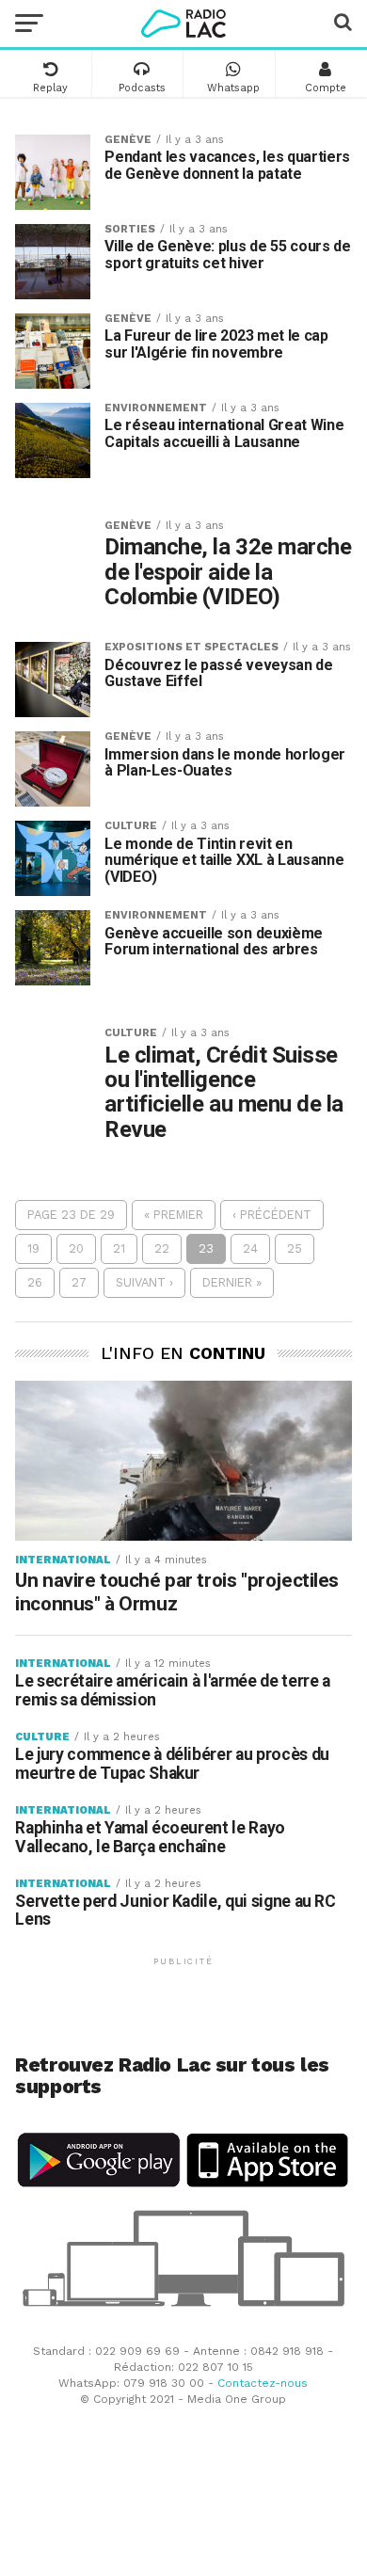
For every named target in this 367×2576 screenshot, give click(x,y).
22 (162, 1248)
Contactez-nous (263, 2383)
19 (33, 1248)
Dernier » (232, 1282)
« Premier (174, 1215)
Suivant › (144, 1282)
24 (250, 1248)
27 (79, 1282)
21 (119, 1248)
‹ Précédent (272, 1215)
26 (35, 1282)
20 (76, 1248)
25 (295, 1248)
